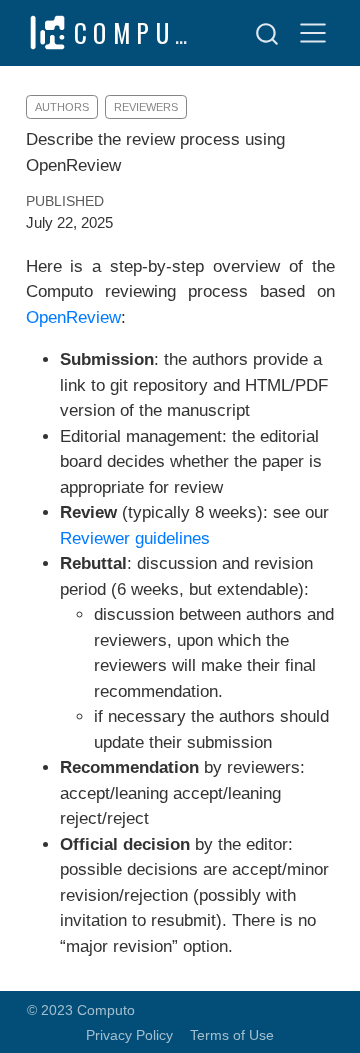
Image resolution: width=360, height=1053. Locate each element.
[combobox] (268, 33)
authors (62, 107)
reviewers (146, 107)
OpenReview (73, 317)
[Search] (267, 33)
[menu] (313, 33)
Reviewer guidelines (135, 538)
